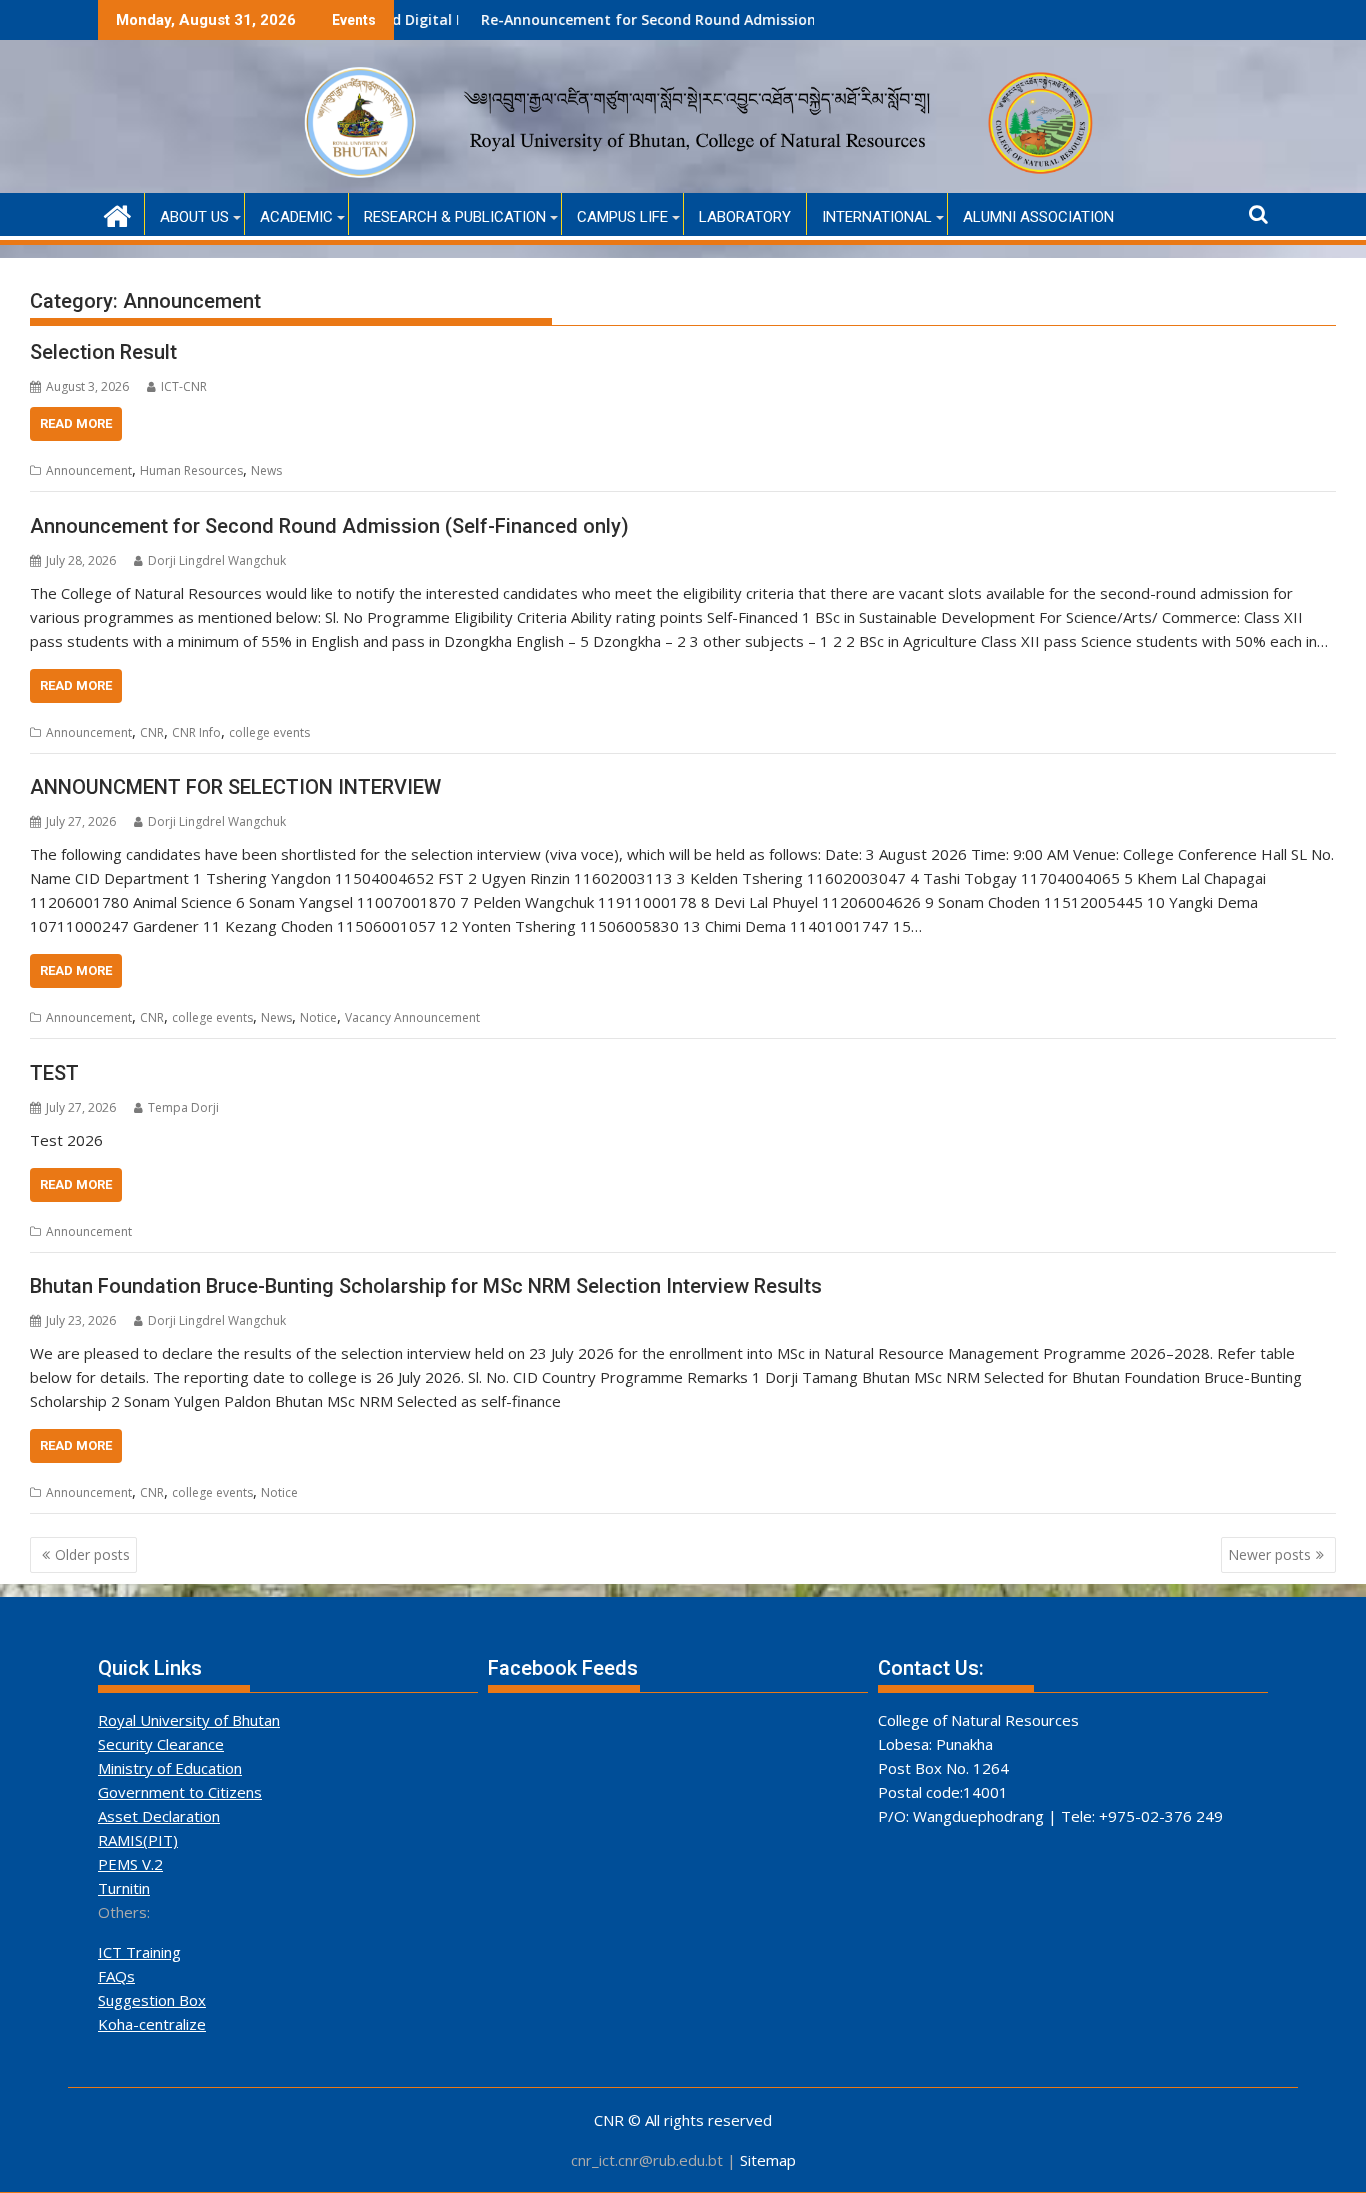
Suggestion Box (152, 2000)
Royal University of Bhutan (189, 1720)
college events (269, 732)
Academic (296, 217)
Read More (76, 423)
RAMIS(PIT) (138, 1840)
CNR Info (196, 732)
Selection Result (103, 352)
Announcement (89, 470)
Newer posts (1269, 1554)
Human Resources (191, 470)
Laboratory (745, 217)
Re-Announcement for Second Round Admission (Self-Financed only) (657, 19)
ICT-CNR (184, 386)
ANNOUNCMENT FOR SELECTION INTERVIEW (235, 787)
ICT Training (139, 1952)
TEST (54, 1073)
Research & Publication (455, 217)
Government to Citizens (180, 1792)
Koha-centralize (152, 2024)
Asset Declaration (159, 1816)
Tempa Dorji (183, 1107)
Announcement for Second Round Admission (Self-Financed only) (329, 526)
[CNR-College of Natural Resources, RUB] (117, 213)
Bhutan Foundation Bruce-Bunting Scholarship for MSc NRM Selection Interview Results (426, 1286)
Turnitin (124, 1888)
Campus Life (622, 217)
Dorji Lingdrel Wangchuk (217, 560)
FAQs (116, 1976)
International (877, 217)
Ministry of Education (170, 1768)
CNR (152, 732)
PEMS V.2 (130, 1864)
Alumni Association (1038, 217)
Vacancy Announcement (412, 1017)
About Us (194, 217)
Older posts (92, 1554)
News (266, 470)
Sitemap (768, 2160)
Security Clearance (161, 1744)
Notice (318, 1017)
